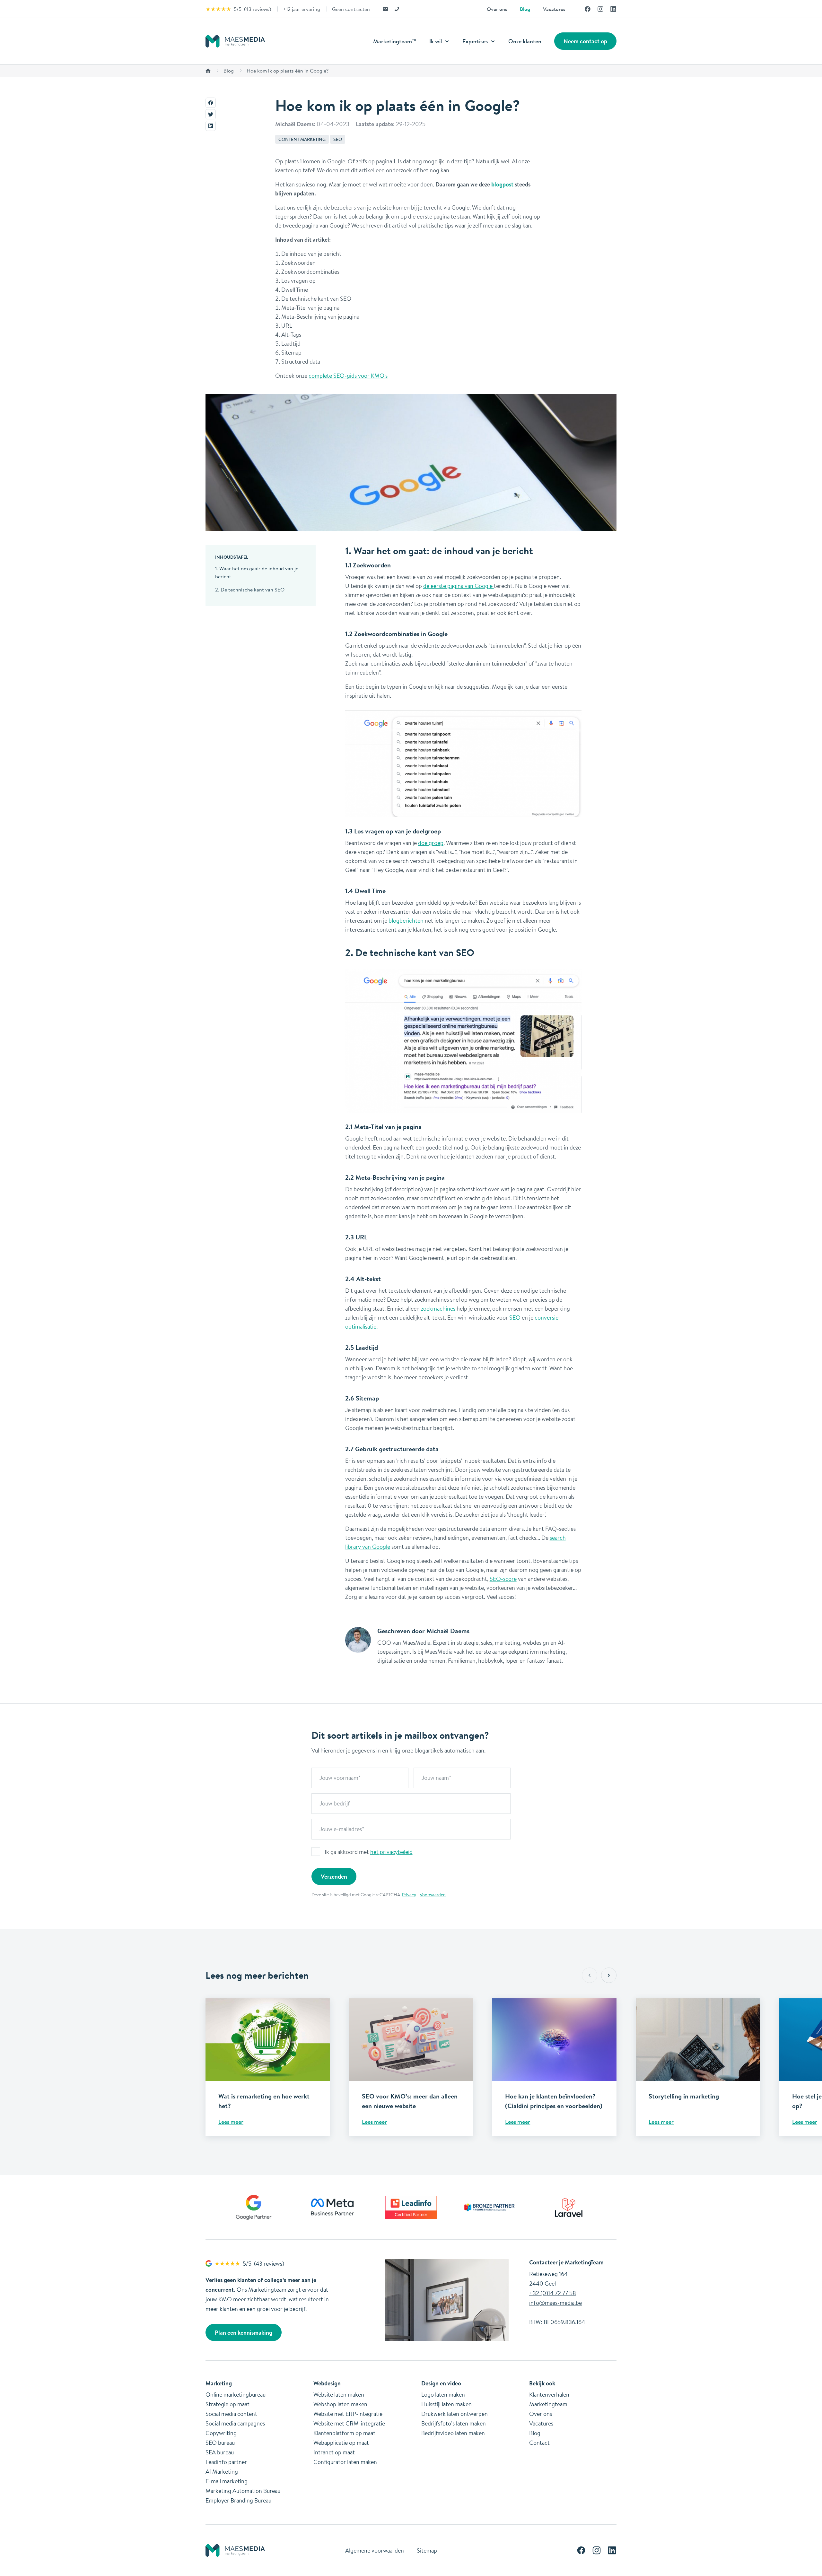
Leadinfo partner (226, 2462)
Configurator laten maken (345, 2462)
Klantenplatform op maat (344, 2433)
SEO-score (503, 1579)
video (454, 2383)
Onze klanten (525, 41)
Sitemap (427, 2550)
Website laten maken (339, 2394)
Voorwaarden (433, 1895)
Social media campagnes (235, 2423)
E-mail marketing (227, 2481)
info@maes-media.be (555, 2303)
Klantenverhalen (549, 2394)
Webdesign (327, 2383)
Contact (539, 2442)
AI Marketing (222, 2471)
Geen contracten (351, 9)
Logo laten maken (443, 2394)
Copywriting (221, 2433)
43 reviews (257, 9)
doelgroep (431, 843)
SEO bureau (220, 2442)
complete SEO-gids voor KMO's (348, 375)
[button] (609, 1975)
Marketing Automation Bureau (243, 2491)
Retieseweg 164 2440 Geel (548, 2279)
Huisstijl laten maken (446, 2404)
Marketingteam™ (395, 41)
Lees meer (231, 2122)
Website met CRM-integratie (349, 2423)
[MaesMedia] (235, 41)
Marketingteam (548, 2404)
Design (430, 2383)
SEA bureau (220, 2452)
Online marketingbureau (236, 2394)
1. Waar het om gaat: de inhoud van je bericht (257, 572)
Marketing (219, 2383)
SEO (338, 139)
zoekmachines (438, 1308)
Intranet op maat (334, 2452)
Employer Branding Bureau (238, 2500)
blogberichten (406, 920)
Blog (525, 9)
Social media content (231, 2414)
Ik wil (436, 41)
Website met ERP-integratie (348, 2414)
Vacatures (554, 9)
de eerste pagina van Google (459, 586)
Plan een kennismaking (244, 2332)
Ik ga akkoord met (369, 1852)
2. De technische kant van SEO (250, 590)
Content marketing (302, 139)
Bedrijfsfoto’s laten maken (454, 2423)
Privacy (409, 1895)
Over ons (497, 9)
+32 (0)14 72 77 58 (553, 2293)
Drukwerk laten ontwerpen (455, 2414)
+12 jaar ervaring (302, 9)
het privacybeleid (391, 1852)
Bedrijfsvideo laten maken (453, 2433)
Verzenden (334, 1876)
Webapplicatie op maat (341, 2442)
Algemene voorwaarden (375, 2550)
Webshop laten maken (340, 2404)
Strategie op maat (227, 2404)
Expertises (476, 41)
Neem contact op (585, 41)
